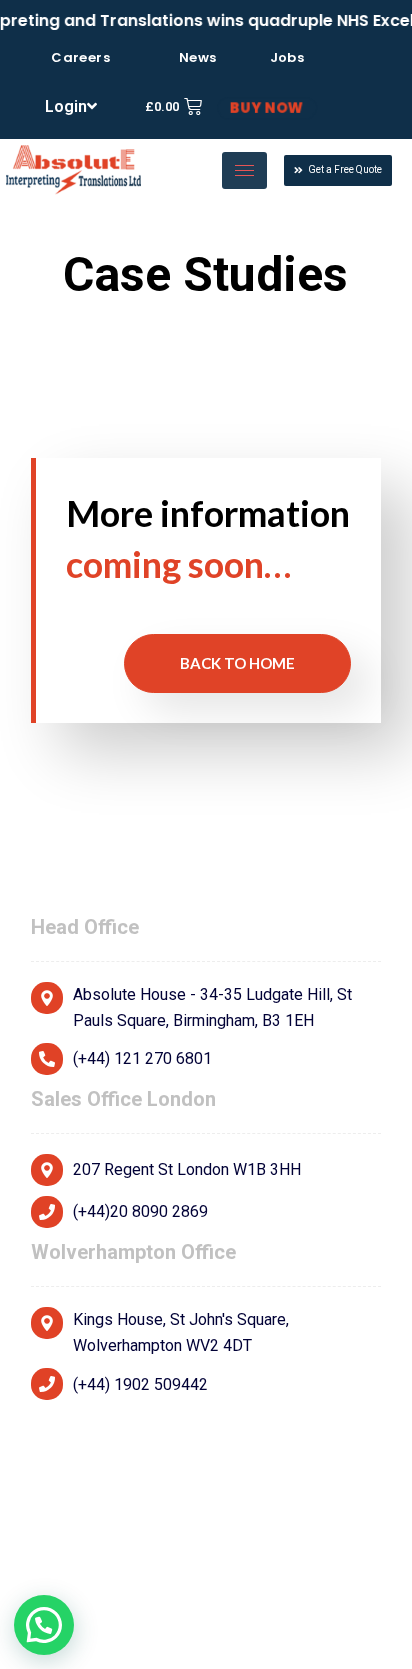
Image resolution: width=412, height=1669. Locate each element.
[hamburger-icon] (244, 170)
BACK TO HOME (237, 663)
